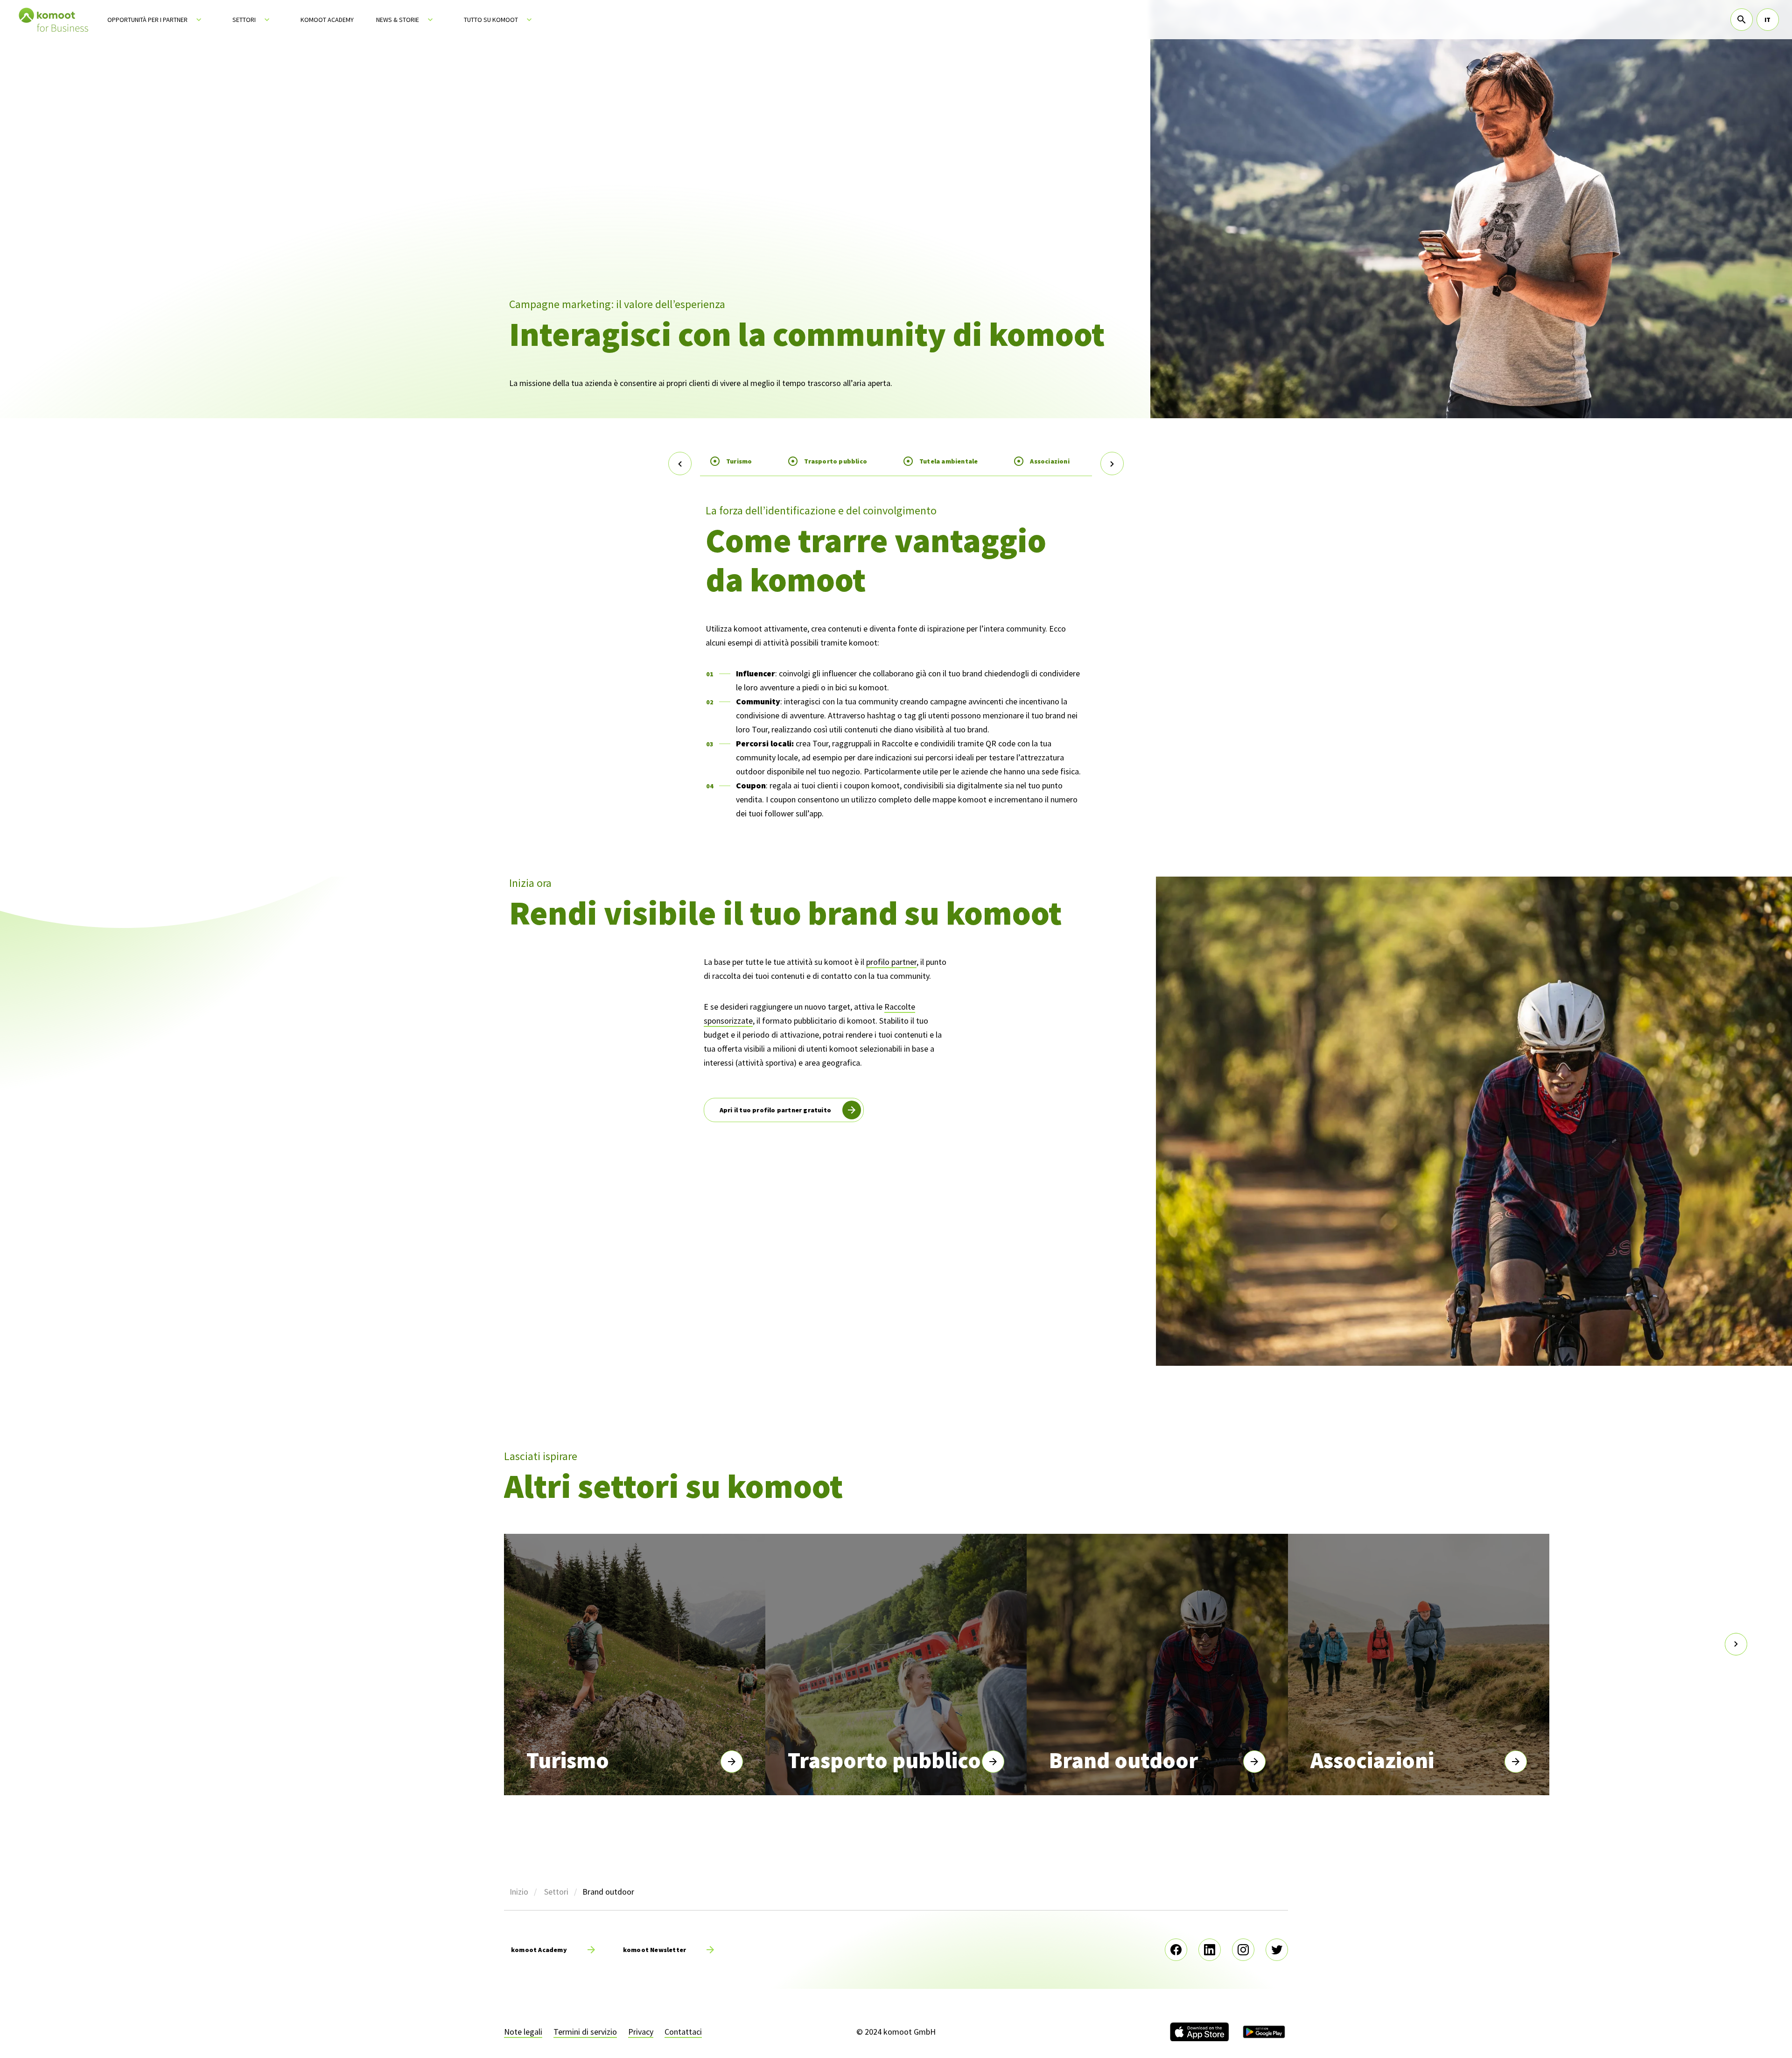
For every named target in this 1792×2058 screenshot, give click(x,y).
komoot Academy (327, 20)
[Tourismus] (732, 1762)
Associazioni (1050, 461)
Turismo (739, 461)
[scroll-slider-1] (1736, 1644)
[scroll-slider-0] (56, 1644)
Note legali (523, 2032)
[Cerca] (1742, 20)
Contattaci (683, 2032)
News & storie (398, 20)
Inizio (519, 1892)
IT (1767, 20)
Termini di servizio (585, 2032)
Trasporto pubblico (836, 461)
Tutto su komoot (491, 20)
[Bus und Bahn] (993, 1762)
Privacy (641, 2032)
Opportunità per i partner (147, 20)
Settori (244, 20)
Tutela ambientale (948, 461)
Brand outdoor (1123, 1760)
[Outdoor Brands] (1254, 1762)
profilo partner (891, 962)
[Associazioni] (1516, 1762)
